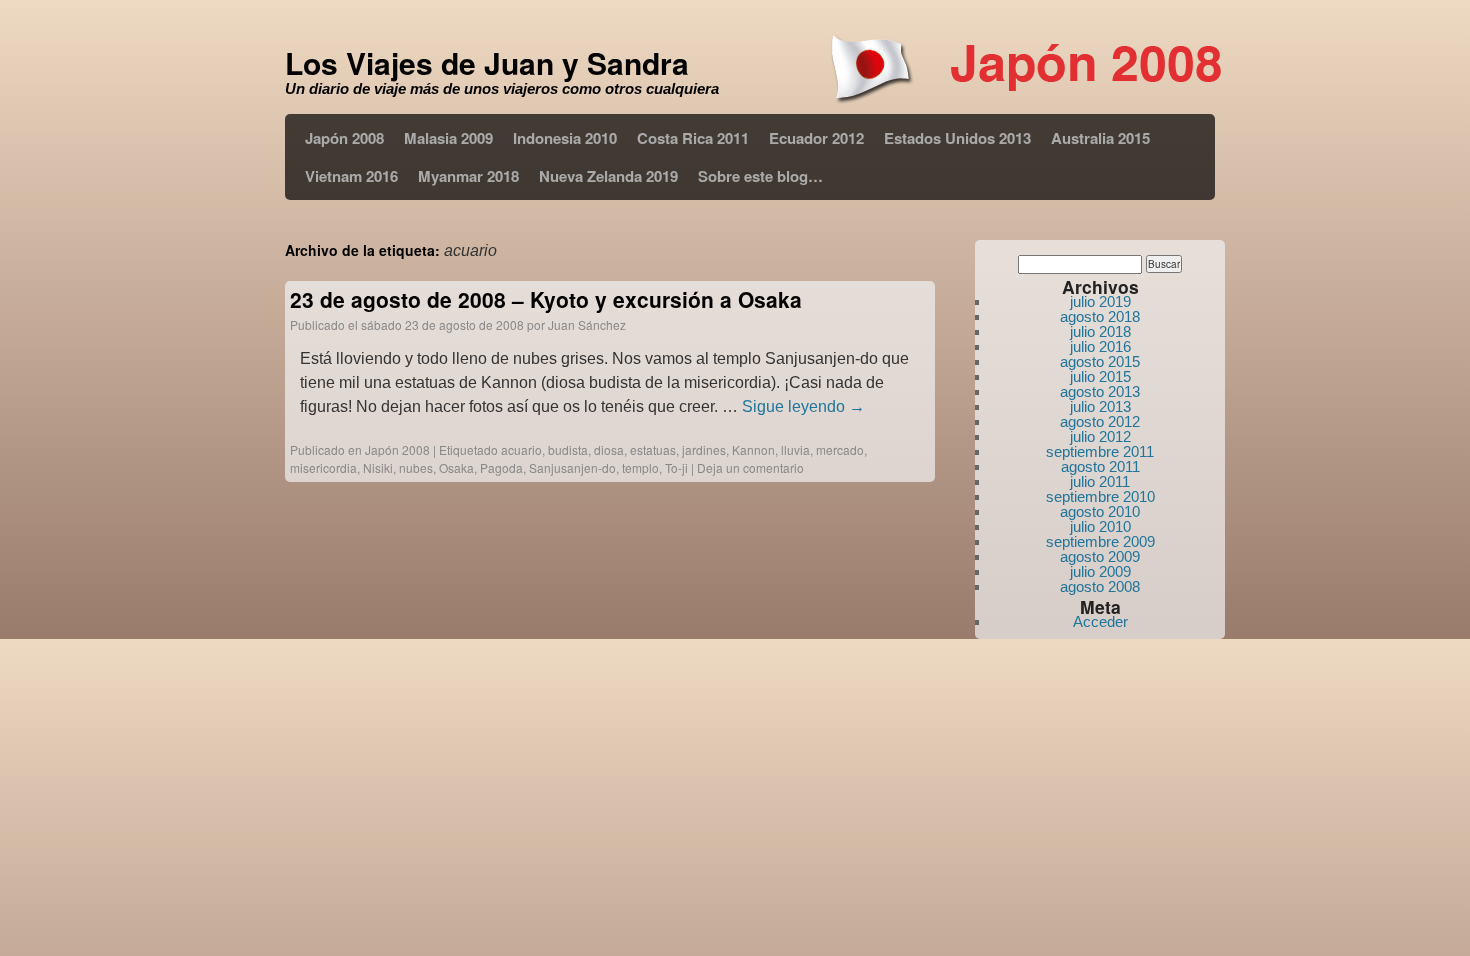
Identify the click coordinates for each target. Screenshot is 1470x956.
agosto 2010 (1100, 511)
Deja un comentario (750, 467)
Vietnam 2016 (351, 176)
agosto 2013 (1100, 391)
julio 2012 (1100, 436)
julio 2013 (1100, 406)
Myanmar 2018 (468, 176)
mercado (840, 449)
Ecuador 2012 (816, 138)
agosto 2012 (1100, 421)
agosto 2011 (1100, 466)
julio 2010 (1100, 526)
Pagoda (501, 467)
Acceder (1100, 621)
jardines (704, 449)
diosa (609, 449)
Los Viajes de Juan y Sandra (487, 62)
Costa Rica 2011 (693, 138)
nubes (416, 467)
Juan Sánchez (587, 324)
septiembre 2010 (1100, 496)
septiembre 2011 (1100, 451)
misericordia (323, 467)
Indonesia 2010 (565, 138)
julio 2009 (1100, 571)
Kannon (753, 449)
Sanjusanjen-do (572, 467)
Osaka (456, 467)
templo (640, 467)
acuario (521, 449)
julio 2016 (1100, 346)
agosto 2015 (1100, 361)
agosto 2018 (1100, 316)
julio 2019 (1100, 301)
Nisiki (378, 467)
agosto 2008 (1100, 586)
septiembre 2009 (1100, 541)
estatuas (653, 449)
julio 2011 (1100, 481)
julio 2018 (1100, 331)
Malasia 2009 (448, 138)
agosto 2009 (1100, 556)
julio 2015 (1100, 376)
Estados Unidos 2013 (957, 138)
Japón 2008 (344, 138)
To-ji (676, 467)
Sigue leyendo (803, 406)
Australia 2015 (1100, 138)
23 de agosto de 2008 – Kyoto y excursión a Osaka (546, 299)
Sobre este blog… (760, 176)
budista (568, 449)
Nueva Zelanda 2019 (608, 176)
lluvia (795, 449)
